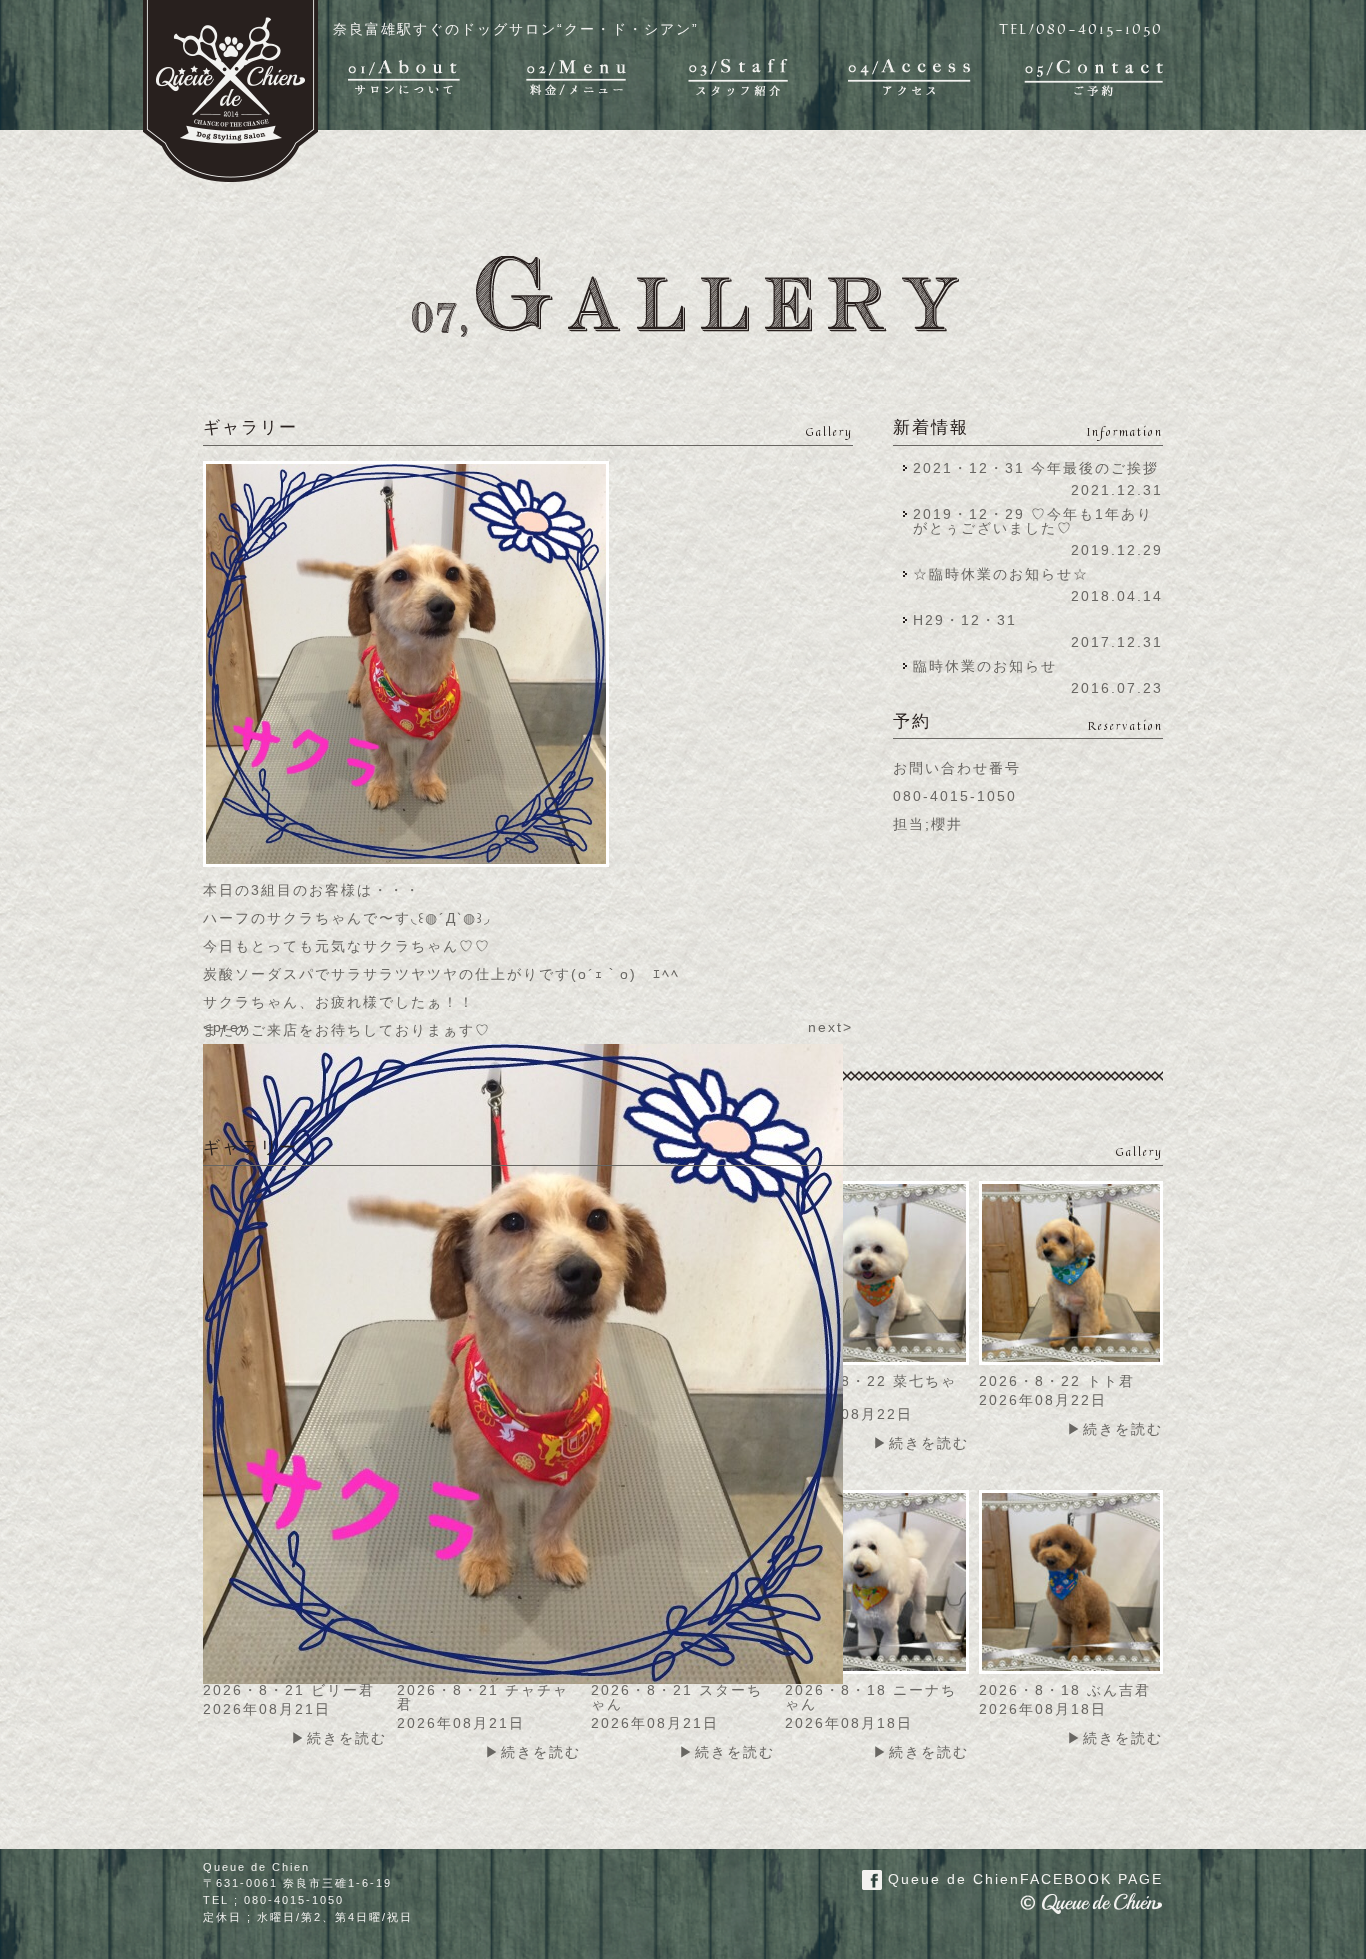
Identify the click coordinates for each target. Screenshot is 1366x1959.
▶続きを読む (921, 1443)
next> (830, 1027)
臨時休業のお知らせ (985, 666)
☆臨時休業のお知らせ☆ (1001, 574)
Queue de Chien (1022, 1879)
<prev (226, 1027)
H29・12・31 (971, 620)
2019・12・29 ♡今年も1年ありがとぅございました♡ (1033, 521)
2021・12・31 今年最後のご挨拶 (1036, 468)
